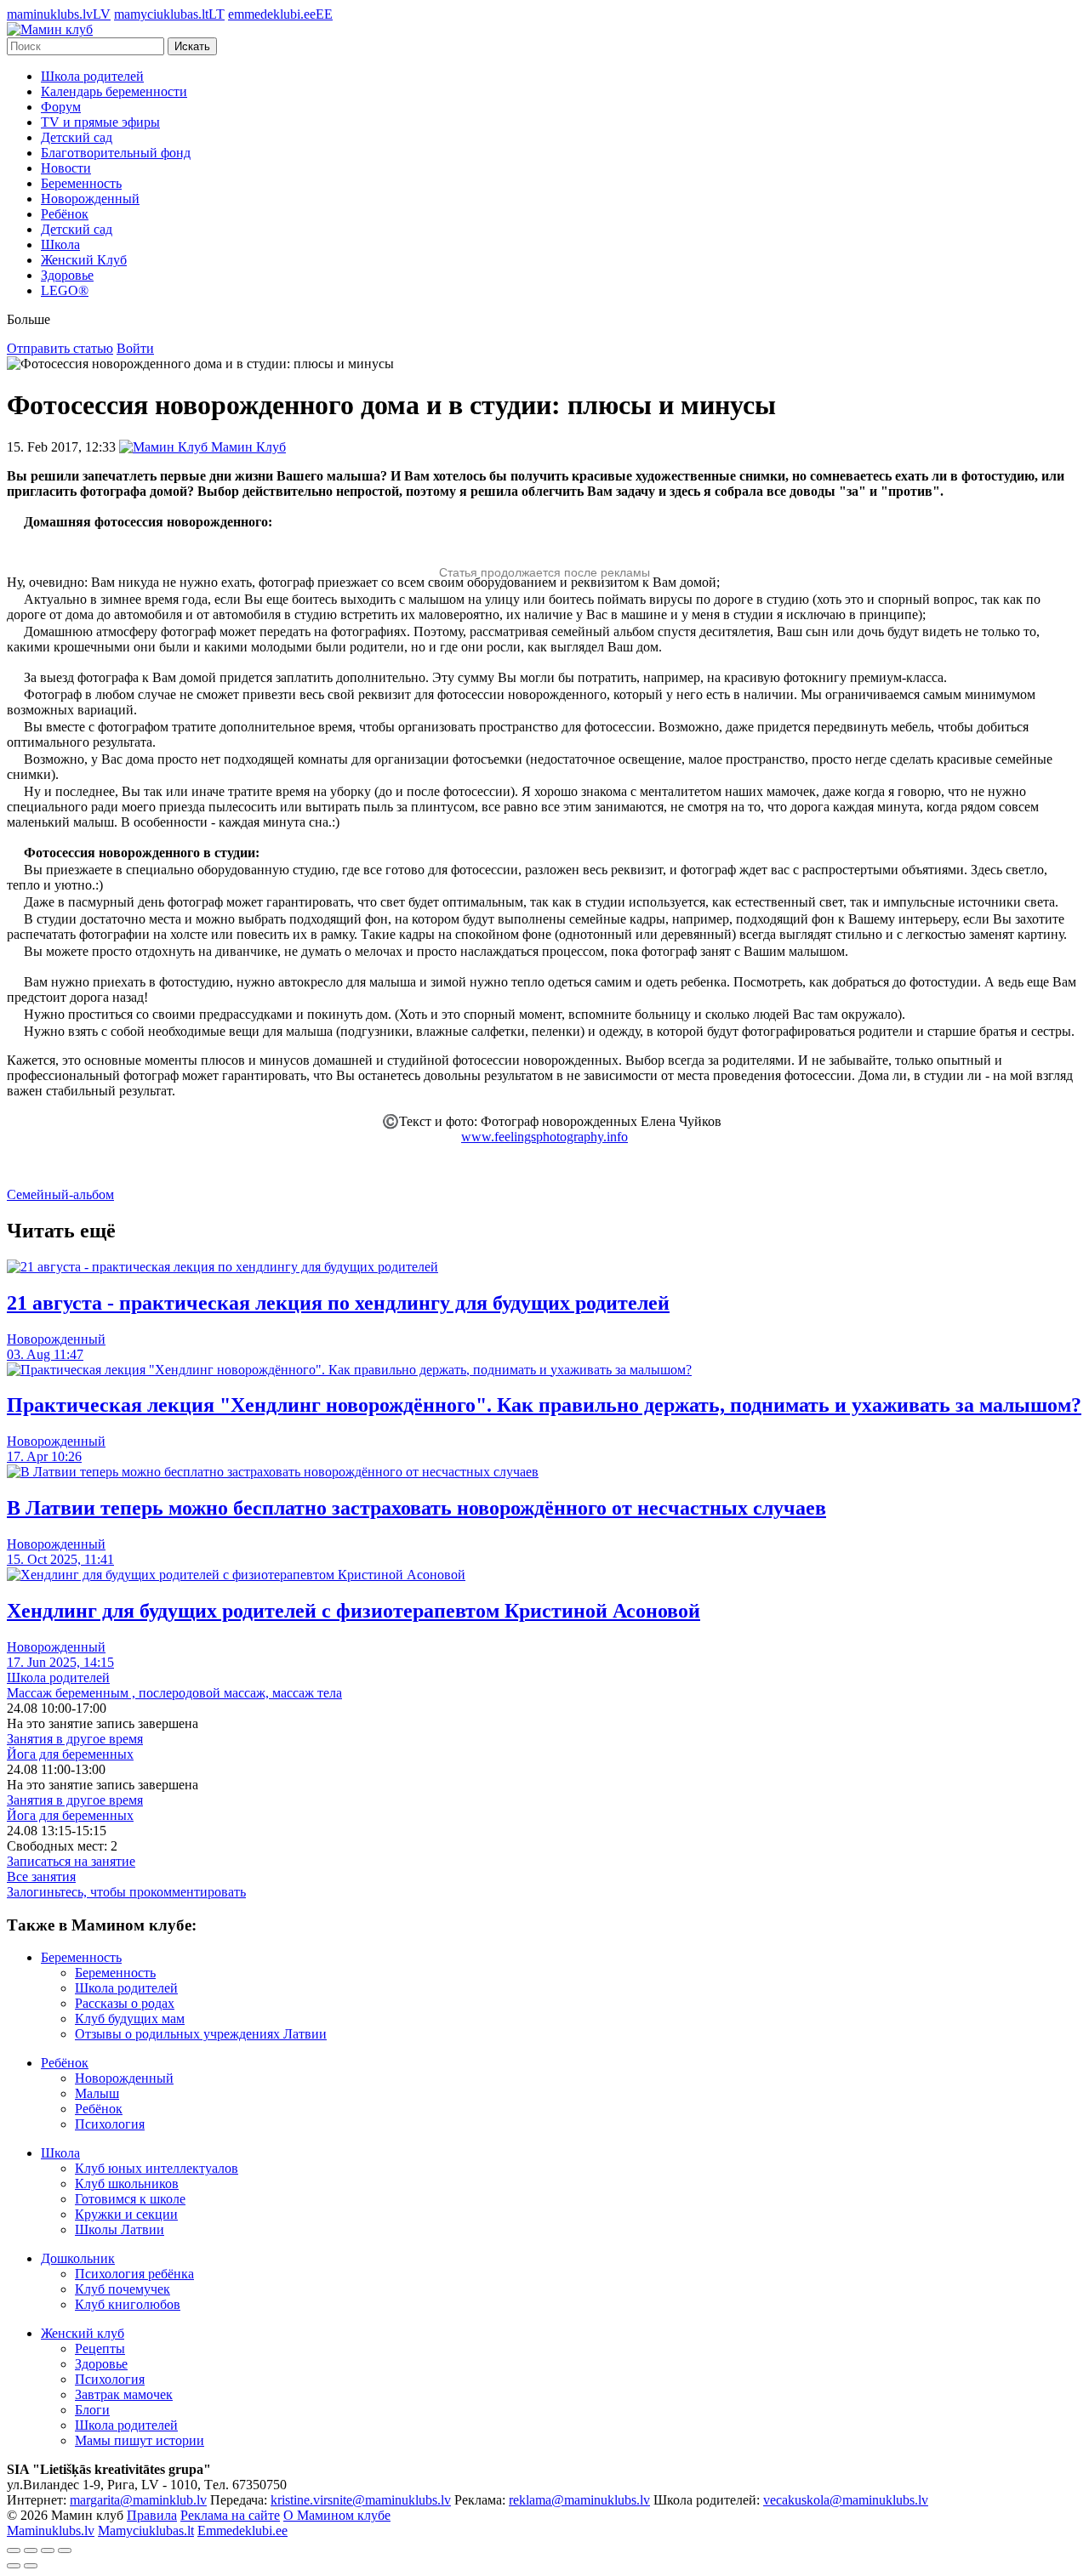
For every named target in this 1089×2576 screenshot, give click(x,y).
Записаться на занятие (71, 1861)
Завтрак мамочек (124, 2394)
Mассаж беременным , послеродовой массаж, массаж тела (174, 1693)
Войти (135, 348)
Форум (61, 107)
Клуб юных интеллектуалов (157, 2168)
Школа (60, 245)
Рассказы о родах (125, 2003)
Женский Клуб (84, 260)
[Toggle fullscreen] (48, 2550)
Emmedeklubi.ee (242, 2531)
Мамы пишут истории (140, 2440)
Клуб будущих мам (130, 2019)
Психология (110, 2124)
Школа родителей (92, 76)
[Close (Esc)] (14, 2550)
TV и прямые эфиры (100, 122)
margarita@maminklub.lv (138, 2500)
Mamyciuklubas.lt (146, 2531)
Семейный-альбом (60, 1194)
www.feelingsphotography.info (544, 1137)
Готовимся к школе (130, 2199)
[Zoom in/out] (65, 2550)
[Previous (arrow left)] (14, 2566)
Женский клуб (83, 2333)
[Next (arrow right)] (31, 2566)
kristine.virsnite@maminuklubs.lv (361, 2500)
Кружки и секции (126, 2214)
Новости (66, 168)
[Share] (31, 2550)
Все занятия (41, 1877)
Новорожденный (90, 199)
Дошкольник (78, 2258)
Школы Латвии (120, 2229)
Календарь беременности (114, 91)
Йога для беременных (70, 1754)
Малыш (97, 2093)
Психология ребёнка (134, 2274)
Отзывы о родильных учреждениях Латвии (201, 2034)
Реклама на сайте (230, 2515)
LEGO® (65, 290)
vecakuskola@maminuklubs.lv (846, 2500)
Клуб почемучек (123, 2289)
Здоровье (67, 275)
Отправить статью (60, 348)
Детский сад (77, 137)
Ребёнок (65, 214)
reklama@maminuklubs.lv (579, 2500)
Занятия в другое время (75, 1739)
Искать (192, 46)
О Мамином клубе (337, 2515)
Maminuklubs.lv (51, 2531)
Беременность (81, 183)
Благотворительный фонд (116, 153)
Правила (152, 2515)
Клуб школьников (127, 2184)
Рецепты (100, 2349)
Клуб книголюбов (128, 2304)
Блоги (92, 2410)
